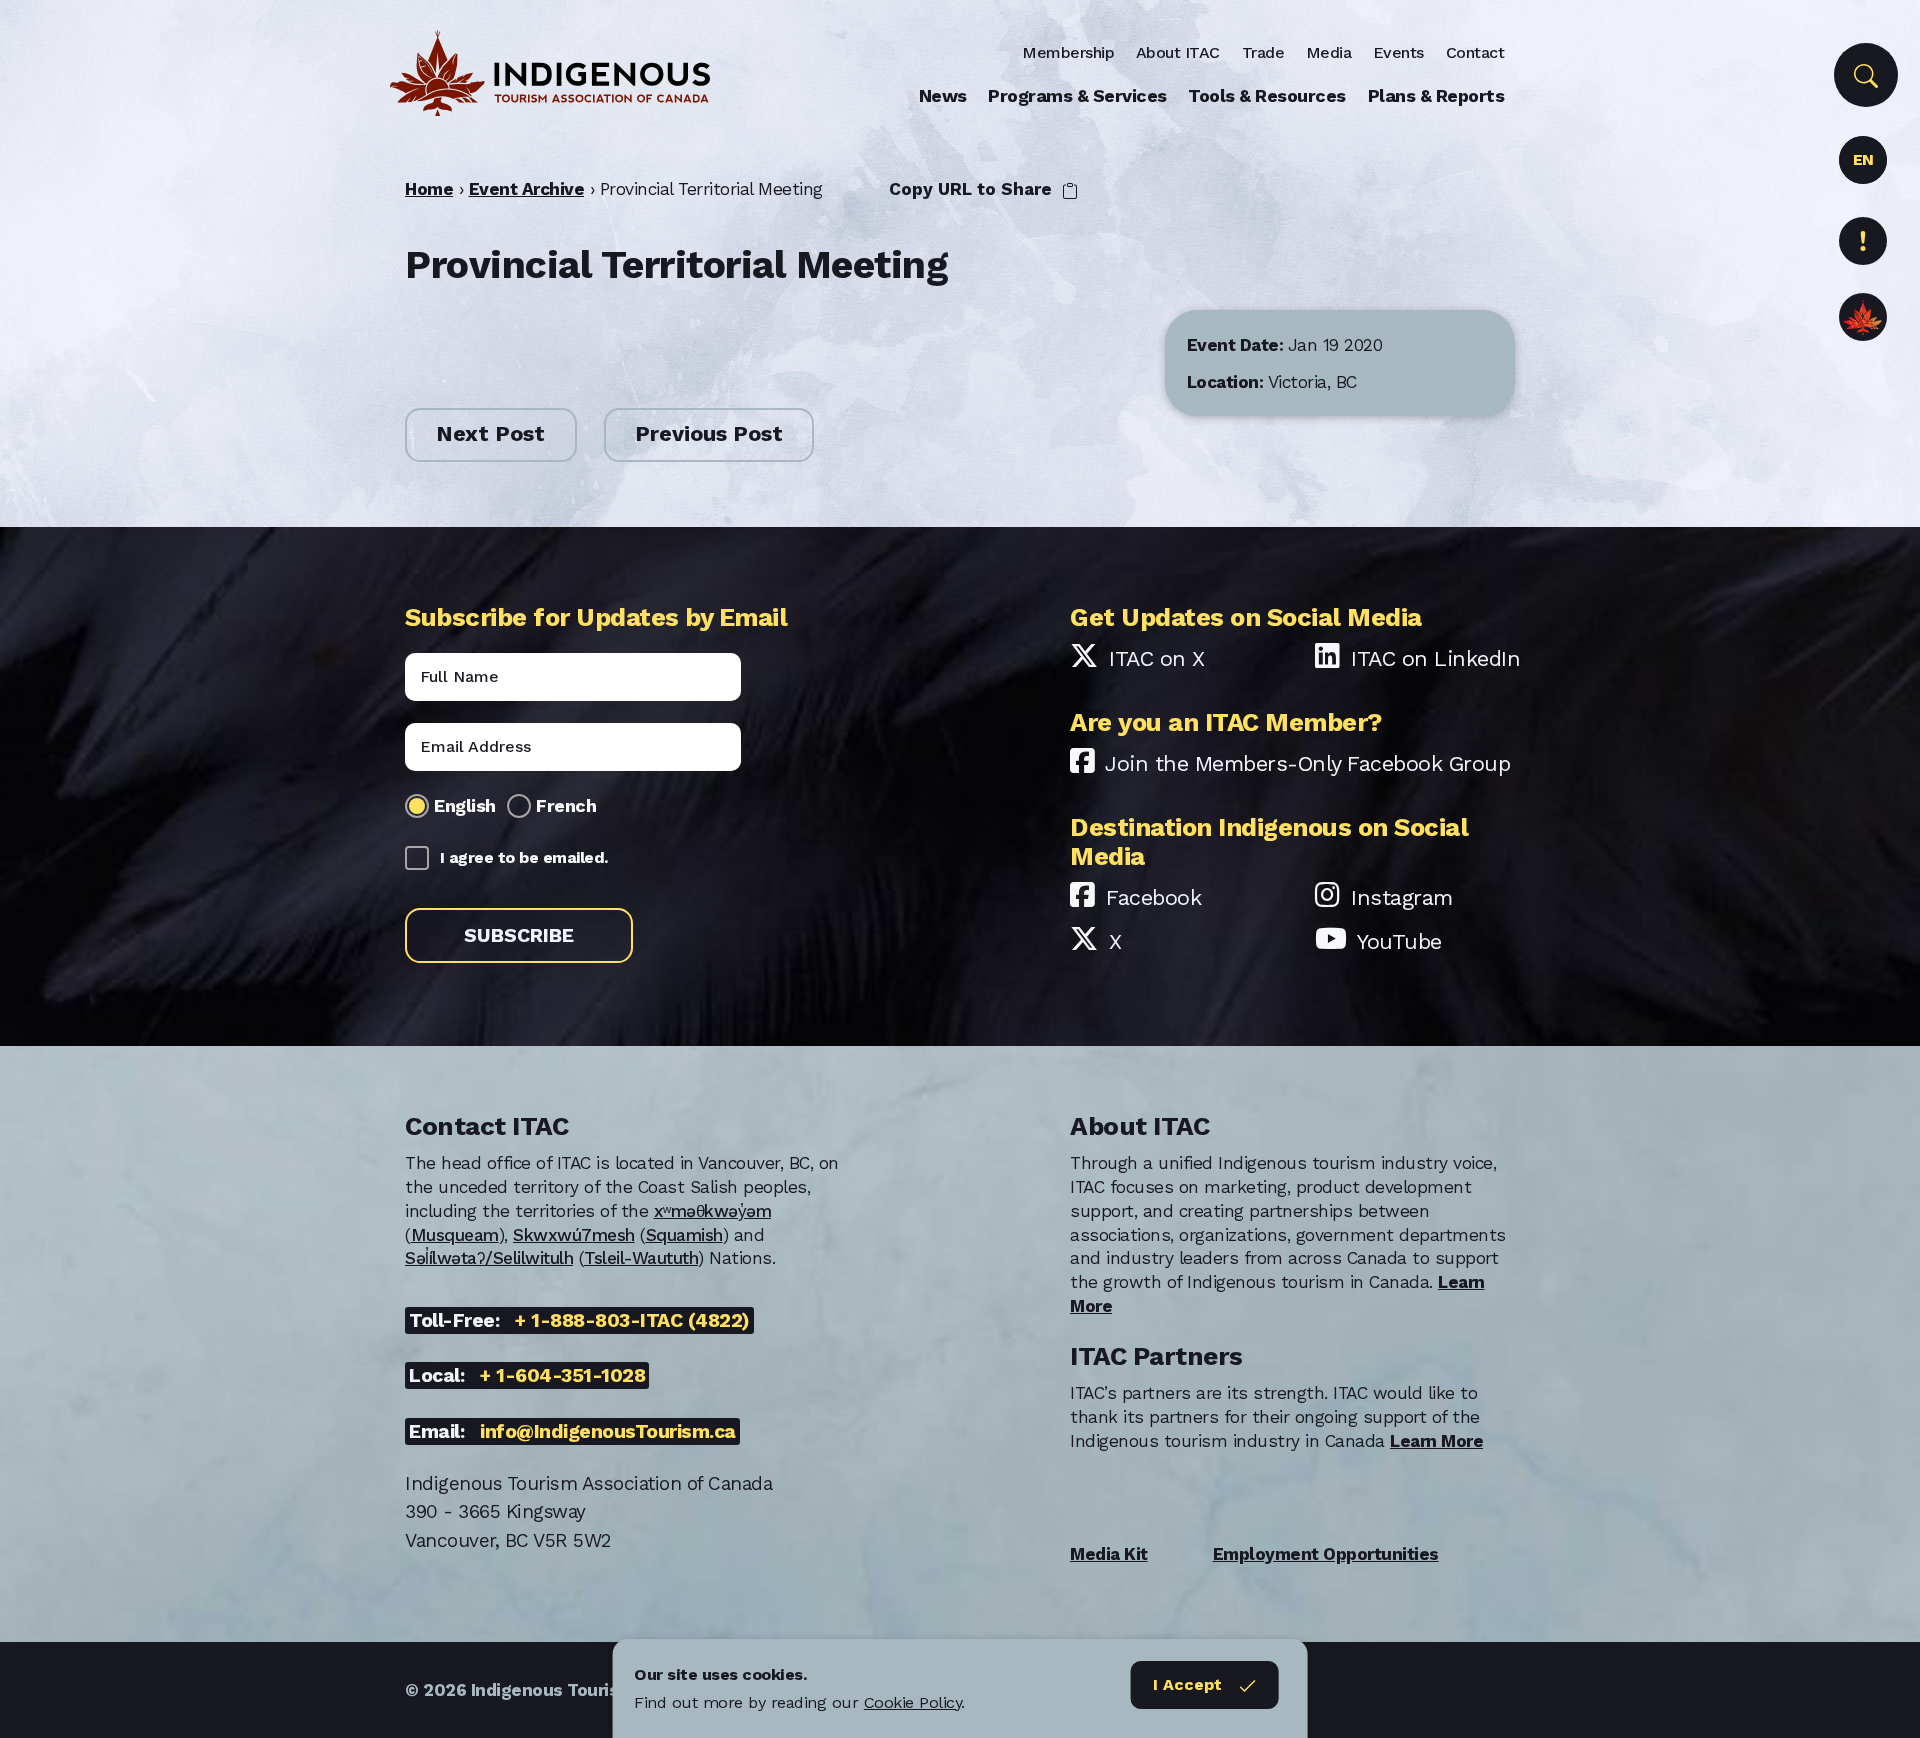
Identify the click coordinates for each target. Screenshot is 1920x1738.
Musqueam (455, 1235)
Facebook (1153, 897)
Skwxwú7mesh (574, 1235)
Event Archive (527, 189)
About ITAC (1178, 52)
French (566, 805)
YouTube (1399, 941)
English (465, 805)
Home (429, 189)
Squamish (684, 1235)
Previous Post (709, 434)
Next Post (490, 434)
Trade (1263, 52)
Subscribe (519, 935)
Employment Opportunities (1326, 1554)
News (943, 95)
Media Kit (1109, 1554)
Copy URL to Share (973, 189)
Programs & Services (1077, 95)
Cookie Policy (913, 1702)
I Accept (1187, 1684)
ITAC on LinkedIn (1435, 658)
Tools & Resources (1267, 95)
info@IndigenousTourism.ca (608, 1431)
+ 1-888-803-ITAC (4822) (632, 1320)
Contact (1475, 52)
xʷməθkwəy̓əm (713, 1211)
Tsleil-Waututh (641, 1258)
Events (1398, 52)
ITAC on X (1157, 658)
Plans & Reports (1436, 95)
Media (1329, 52)
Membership (1068, 52)
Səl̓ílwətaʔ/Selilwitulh (489, 1258)
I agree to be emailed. (524, 857)
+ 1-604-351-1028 (562, 1375)
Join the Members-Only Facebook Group (1307, 763)
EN (1863, 159)
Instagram (1402, 897)
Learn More (1436, 1441)
